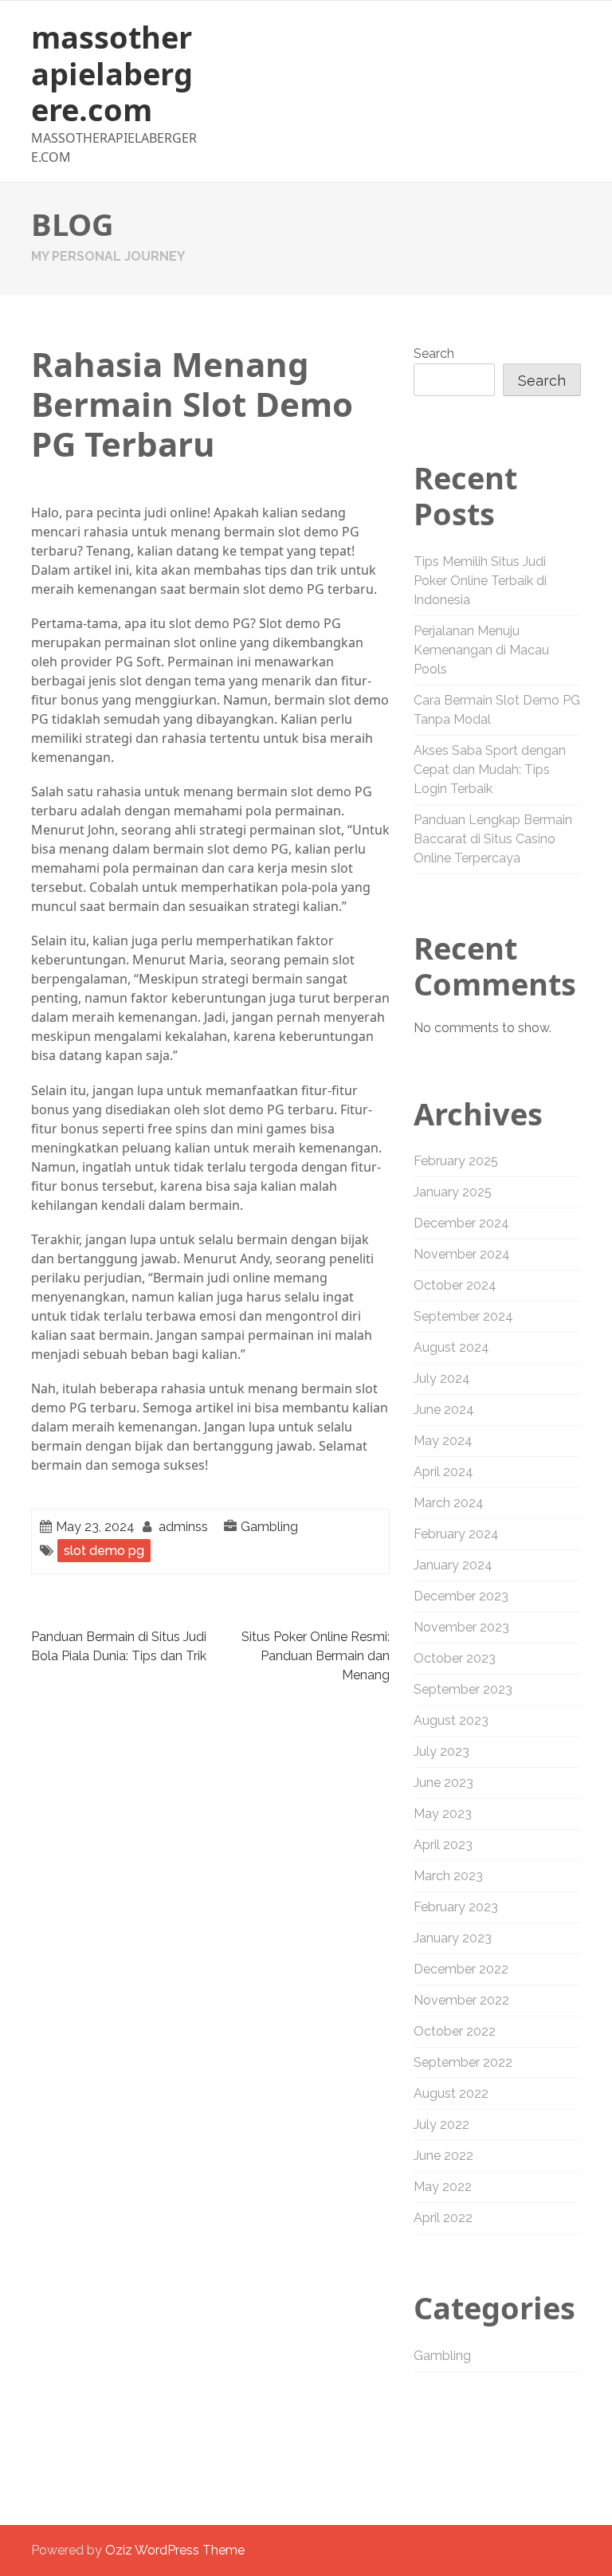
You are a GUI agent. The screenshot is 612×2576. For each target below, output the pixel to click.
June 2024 (444, 1410)
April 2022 (443, 2218)
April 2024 (443, 1472)
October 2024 (455, 1285)
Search (434, 353)
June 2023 (443, 1783)
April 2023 (443, 1845)
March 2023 (448, 1876)
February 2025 (456, 1161)
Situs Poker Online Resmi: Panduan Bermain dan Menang (316, 1656)
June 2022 (443, 2156)
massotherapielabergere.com (112, 73)
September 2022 (463, 2062)
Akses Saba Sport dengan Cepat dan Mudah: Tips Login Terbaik (490, 770)
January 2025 (453, 1192)
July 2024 (442, 1378)
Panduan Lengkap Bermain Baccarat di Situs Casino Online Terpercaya (493, 839)
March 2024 (449, 1503)
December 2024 (461, 1223)
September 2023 (463, 1689)
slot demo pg (104, 1551)
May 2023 (443, 1814)
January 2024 (453, 1565)
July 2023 (441, 1751)
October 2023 (455, 1658)
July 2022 (441, 2124)
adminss (183, 1527)
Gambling (269, 1527)
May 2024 (443, 1441)
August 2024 (451, 1347)
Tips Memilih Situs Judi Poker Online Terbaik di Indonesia (480, 581)
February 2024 (456, 1534)
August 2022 (451, 2093)
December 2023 (461, 1596)
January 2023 (453, 1938)
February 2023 (456, 1907)
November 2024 (462, 1254)
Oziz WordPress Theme (175, 2550)
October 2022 (455, 2031)
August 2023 (451, 1720)
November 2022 (461, 2000)
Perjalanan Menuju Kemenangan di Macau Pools (481, 650)
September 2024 (463, 1316)
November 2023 (461, 1627)
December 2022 (461, 1969)
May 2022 (443, 2187)
